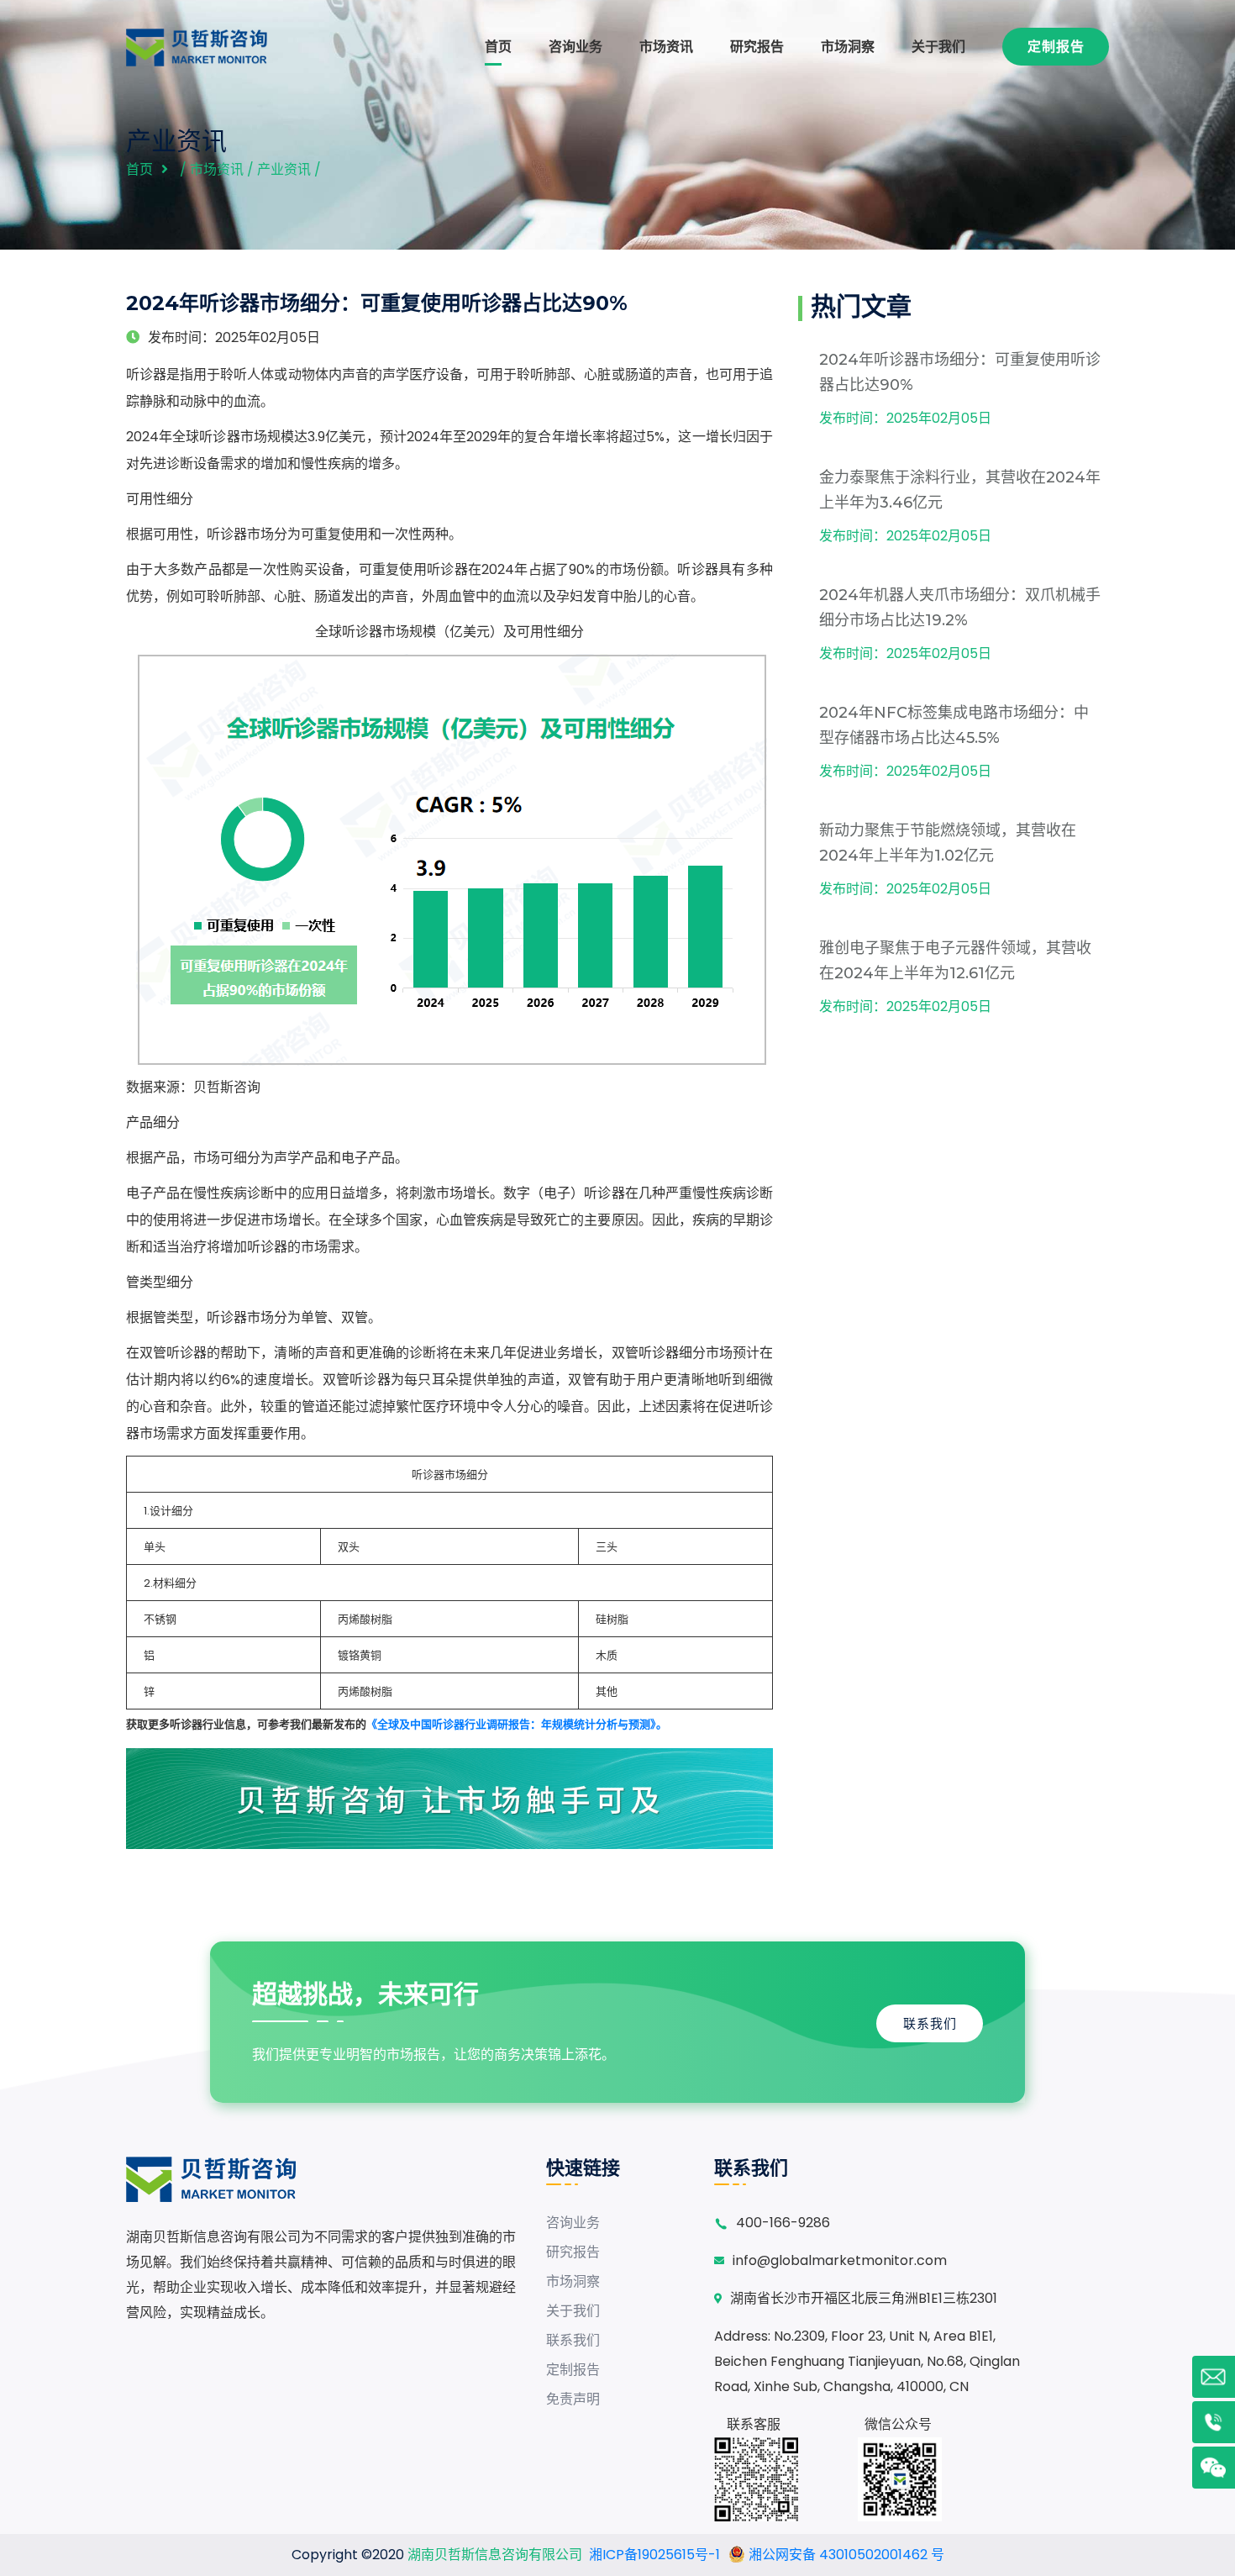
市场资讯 (666, 47)
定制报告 (1056, 47)
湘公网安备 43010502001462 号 (845, 2555)
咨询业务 (575, 47)
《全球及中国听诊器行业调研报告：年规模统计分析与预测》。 (517, 1724)
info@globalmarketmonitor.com (840, 2260)
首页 (498, 47)
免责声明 (573, 2399)
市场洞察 (848, 47)
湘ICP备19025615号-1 (654, 2555)
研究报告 (757, 47)
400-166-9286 (783, 2223)
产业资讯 (284, 169)
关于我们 (938, 47)
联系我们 (930, 2023)
